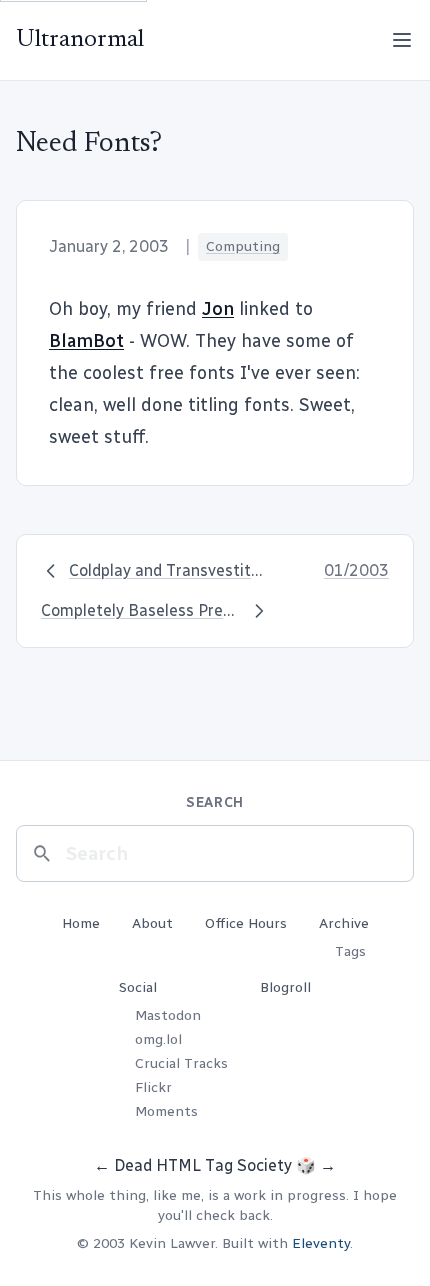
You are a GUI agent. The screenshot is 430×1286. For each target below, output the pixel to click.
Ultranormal (80, 40)
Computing (243, 246)
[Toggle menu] (402, 40)
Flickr (153, 1087)
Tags (350, 951)
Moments (166, 1111)
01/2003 (356, 570)
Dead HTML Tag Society (203, 1165)
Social (138, 987)
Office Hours (246, 923)
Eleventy (321, 1243)
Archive (344, 923)
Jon (218, 309)
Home (81, 923)
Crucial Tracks (181, 1063)
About (152, 923)
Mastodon (168, 1015)
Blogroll (285, 987)
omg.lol (158, 1039)
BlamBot (86, 341)
